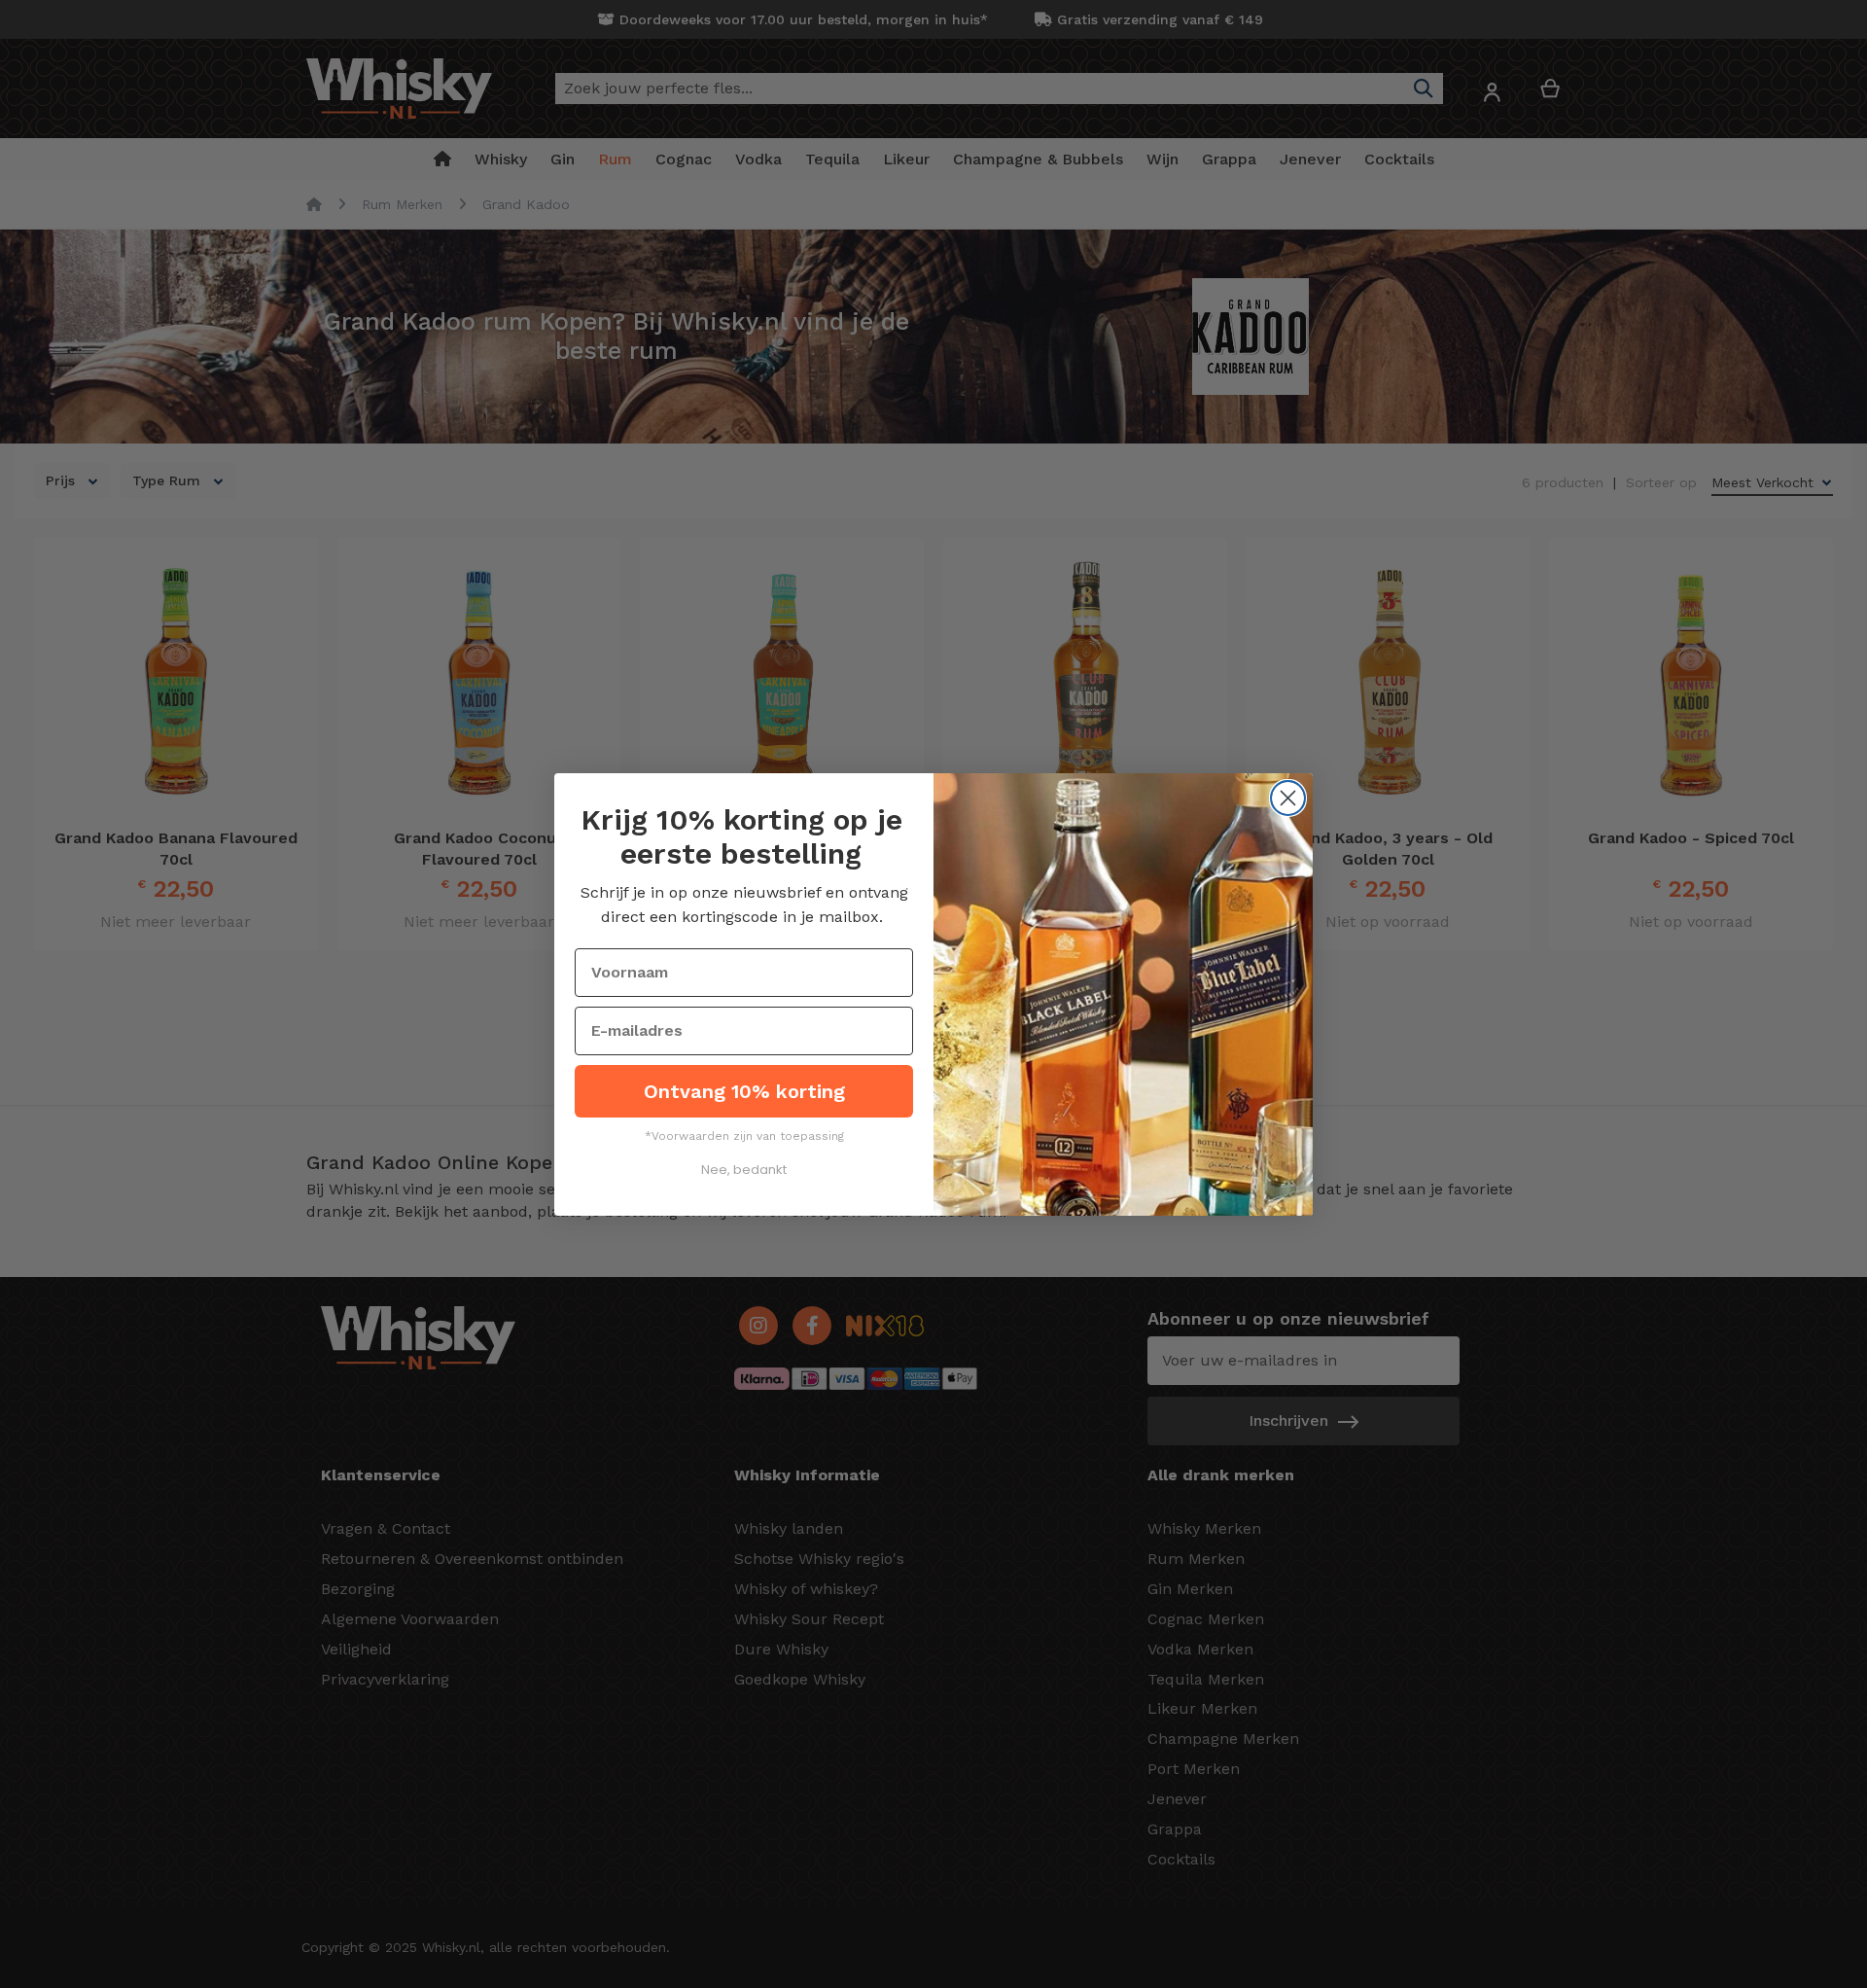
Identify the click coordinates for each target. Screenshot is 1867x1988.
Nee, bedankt (744, 1170)
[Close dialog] (1288, 798)
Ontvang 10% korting (744, 1091)
